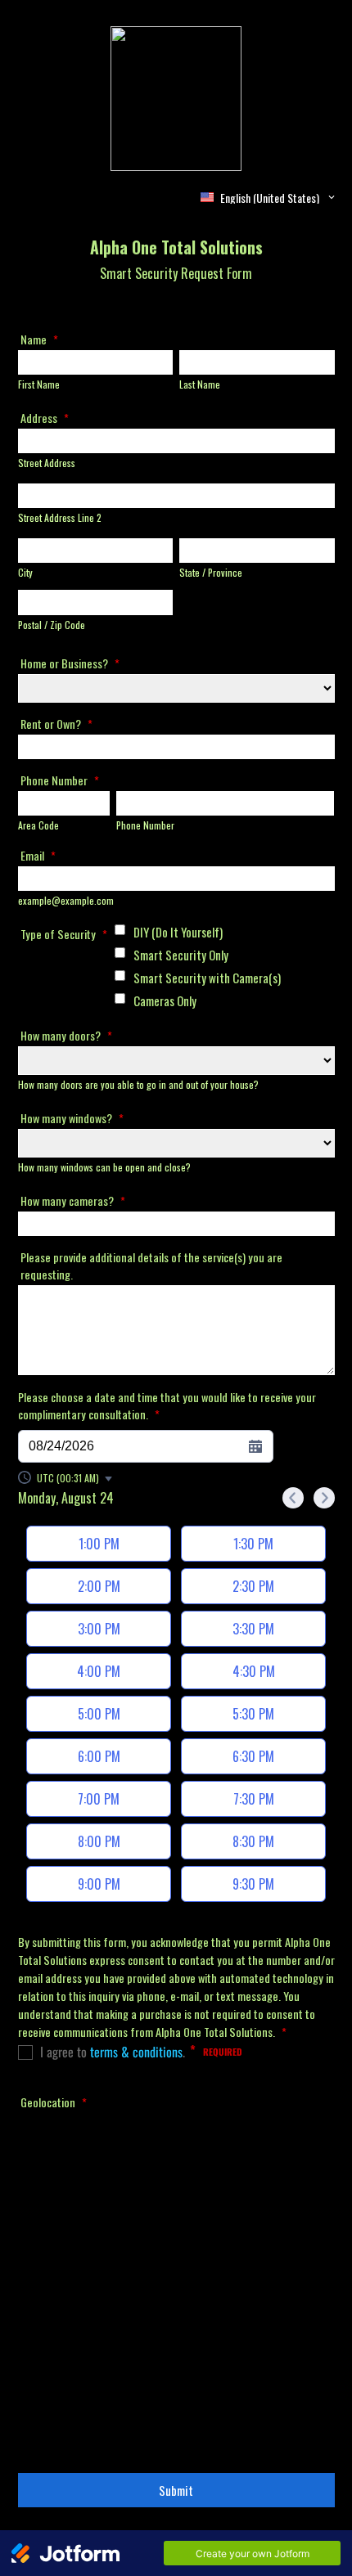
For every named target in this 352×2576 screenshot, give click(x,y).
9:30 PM (253, 1884)
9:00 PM (99, 1884)
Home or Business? (70, 663)
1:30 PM (253, 1544)
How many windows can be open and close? (104, 1167)
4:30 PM (254, 1671)
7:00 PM (99, 1799)
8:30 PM (253, 1841)
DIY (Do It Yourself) (178, 932)
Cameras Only (165, 1000)
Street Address (47, 463)
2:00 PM (99, 1586)
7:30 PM (254, 1799)
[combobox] (269, 197)
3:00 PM (99, 1629)
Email (38, 855)
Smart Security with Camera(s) (207, 978)
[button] (66, 1478)
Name (39, 339)
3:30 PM (253, 1629)
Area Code (38, 825)
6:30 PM (253, 1756)
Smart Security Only (181, 955)
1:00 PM (99, 1544)
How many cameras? (73, 1200)
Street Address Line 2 (60, 517)
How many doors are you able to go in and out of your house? (138, 1084)
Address (45, 418)
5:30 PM (253, 1714)
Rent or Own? (56, 724)
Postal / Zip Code (52, 625)
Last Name (200, 384)
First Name (39, 384)
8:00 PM (99, 1841)
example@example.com (66, 900)
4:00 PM (99, 1671)
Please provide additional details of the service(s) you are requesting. (151, 1266)
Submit (176, 2490)
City (25, 572)
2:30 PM (253, 1586)
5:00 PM (99, 1714)
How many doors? (66, 1035)
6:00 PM (99, 1756)
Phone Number (60, 780)
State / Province (211, 572)
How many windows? (72, 1118)
